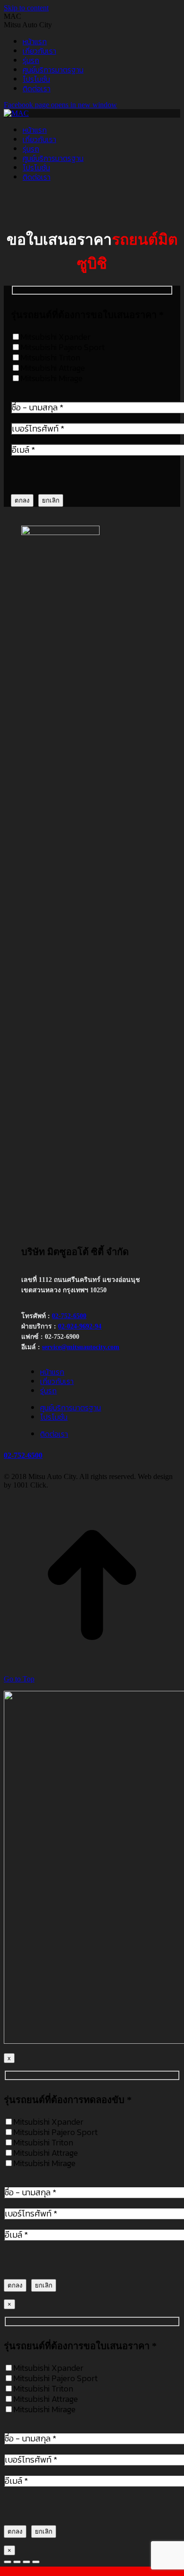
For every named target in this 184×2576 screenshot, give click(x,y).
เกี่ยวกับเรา (57, 1381)
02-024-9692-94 (80, 1326)
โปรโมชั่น (54, 1417)
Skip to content (26, 8)
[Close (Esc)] (8, 2562)
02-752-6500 (69, 1316)
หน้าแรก (52, 1372)
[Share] (17, 2562)
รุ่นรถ (48, 1391)
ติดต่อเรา (54, 1434)
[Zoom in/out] (36, 2562)
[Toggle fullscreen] (26, 2562)
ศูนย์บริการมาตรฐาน (71, 1408)
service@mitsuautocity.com (81, 1347)
